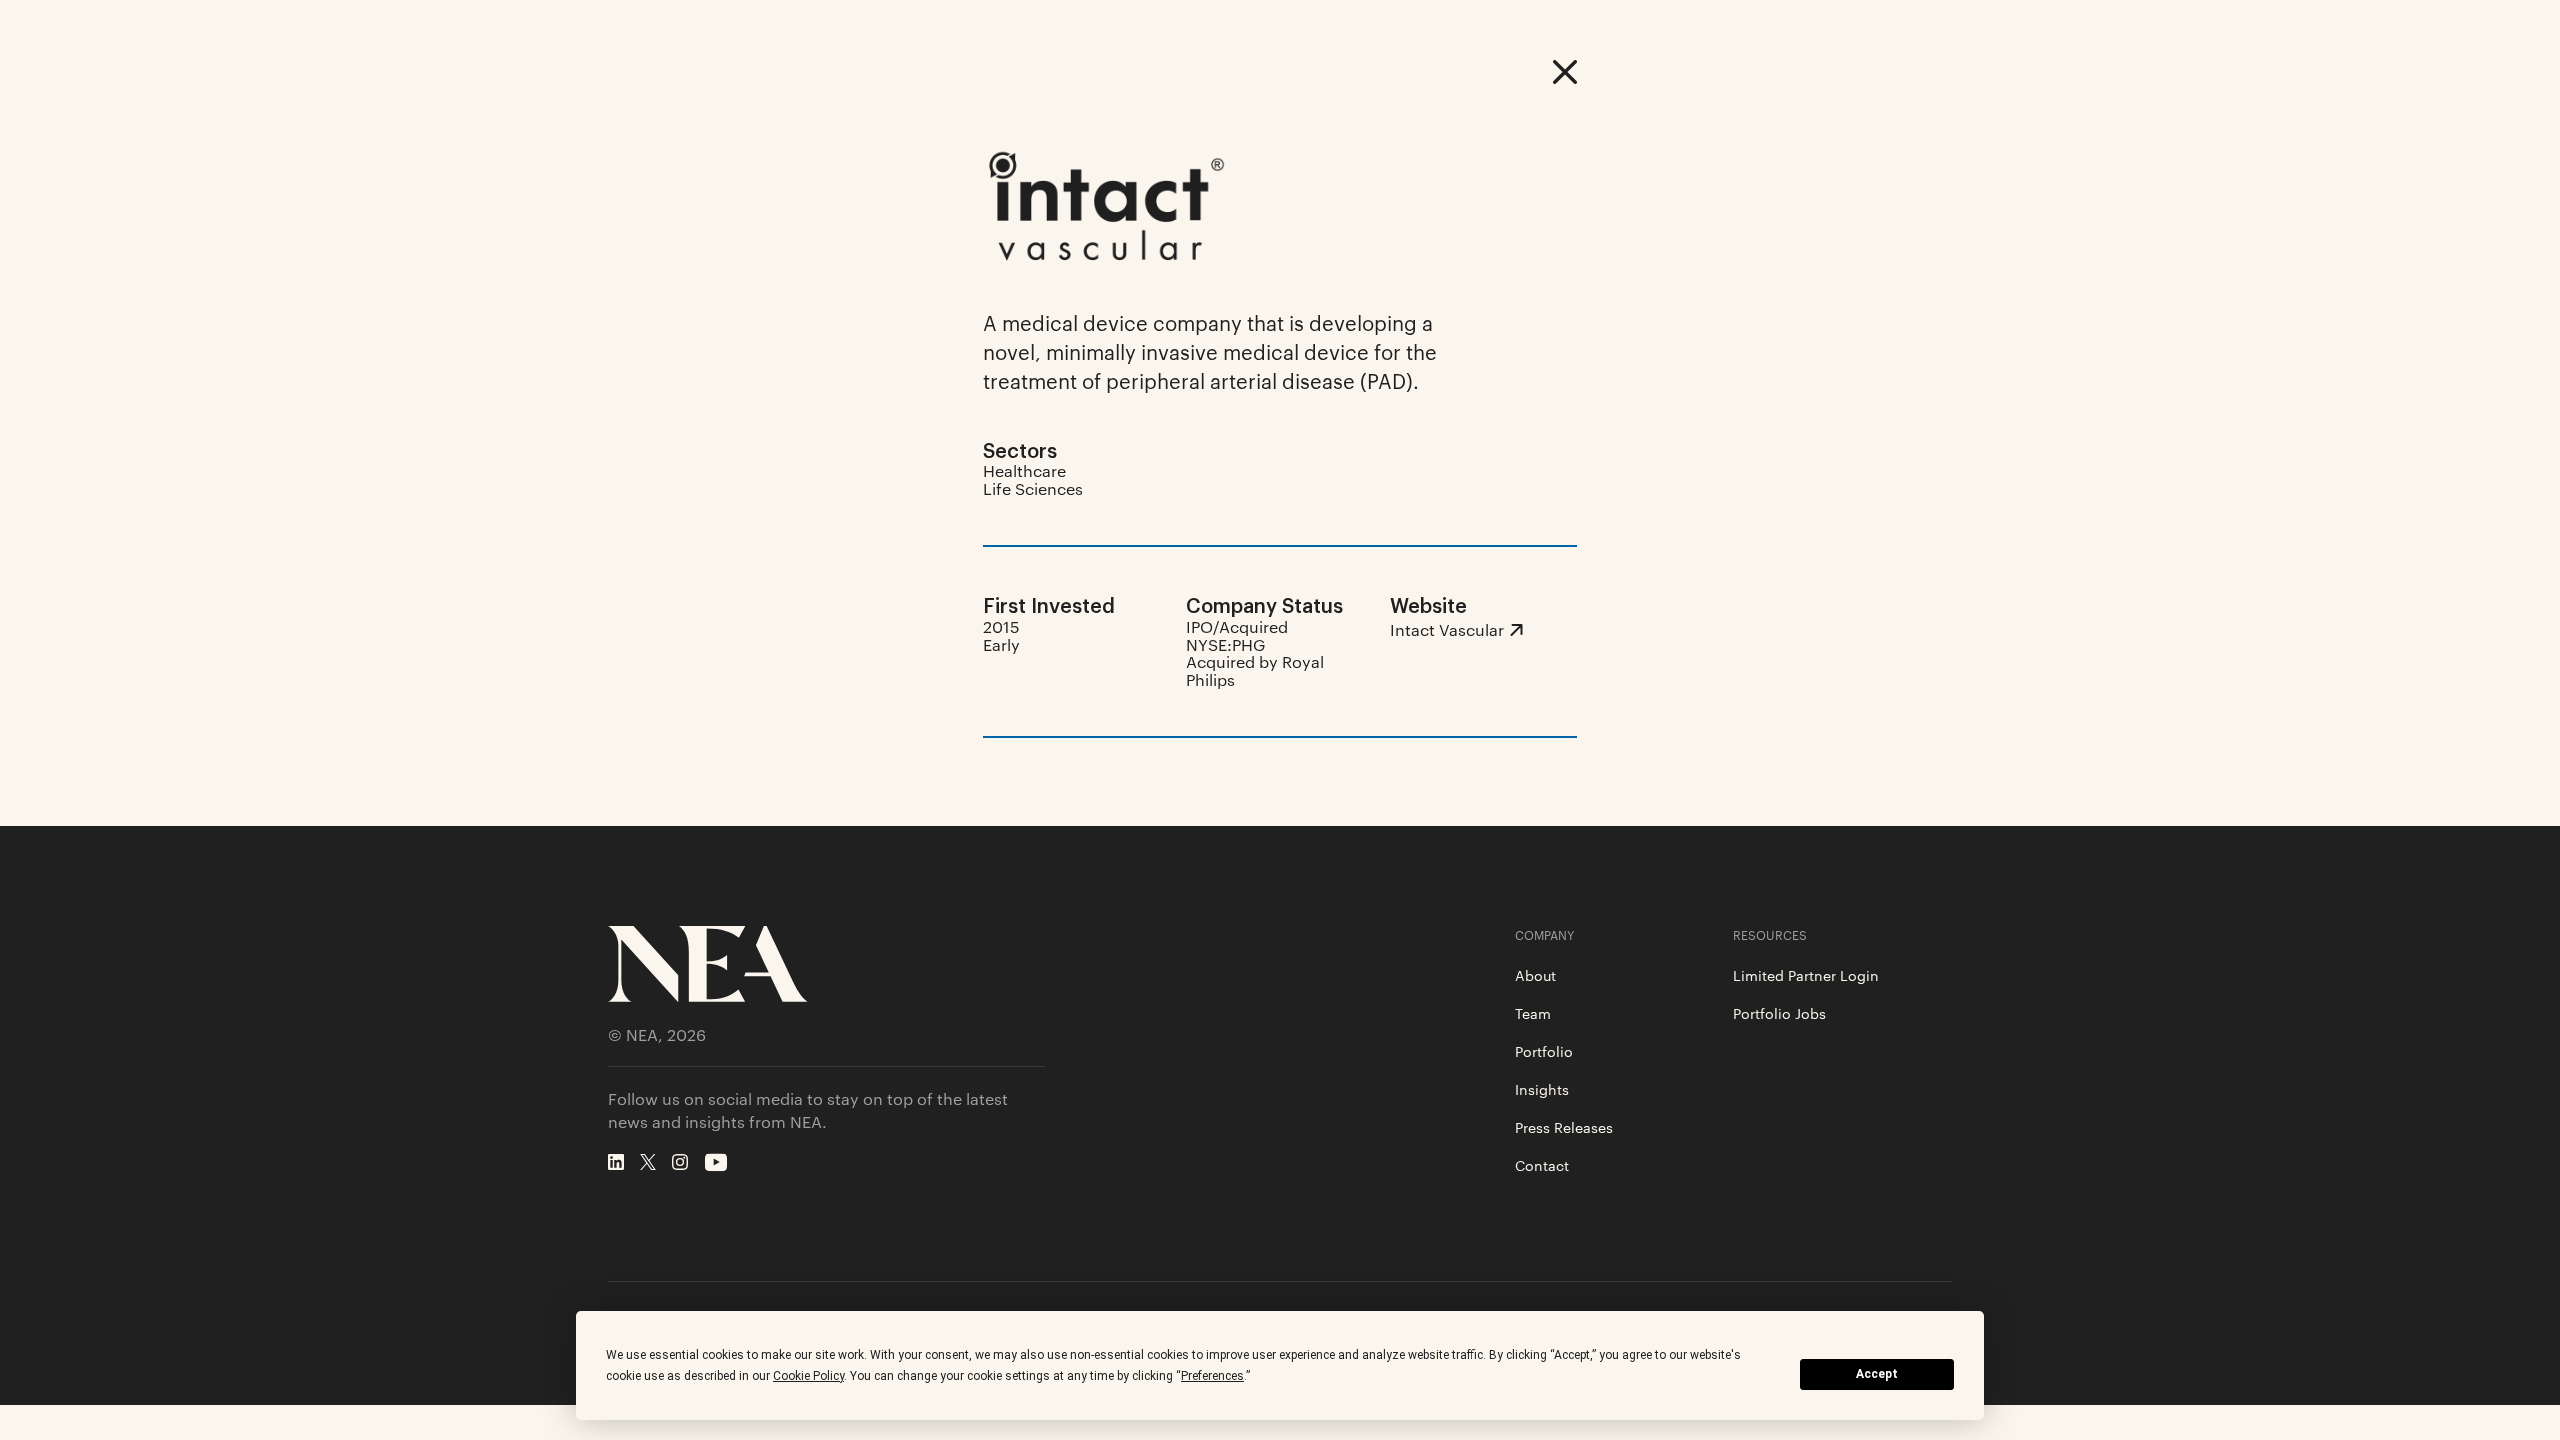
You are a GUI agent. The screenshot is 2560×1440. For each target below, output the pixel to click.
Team (1533, 1013)
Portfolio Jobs (1779, 1013)
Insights (1542, 1089)
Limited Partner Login (1806, 975)
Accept (1877, 1374)
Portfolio (1544, 1051)
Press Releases (1564, 1127)
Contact (1542, 1165)
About (1535, 975)
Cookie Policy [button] (808, 1376)
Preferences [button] (1212, 1376)
